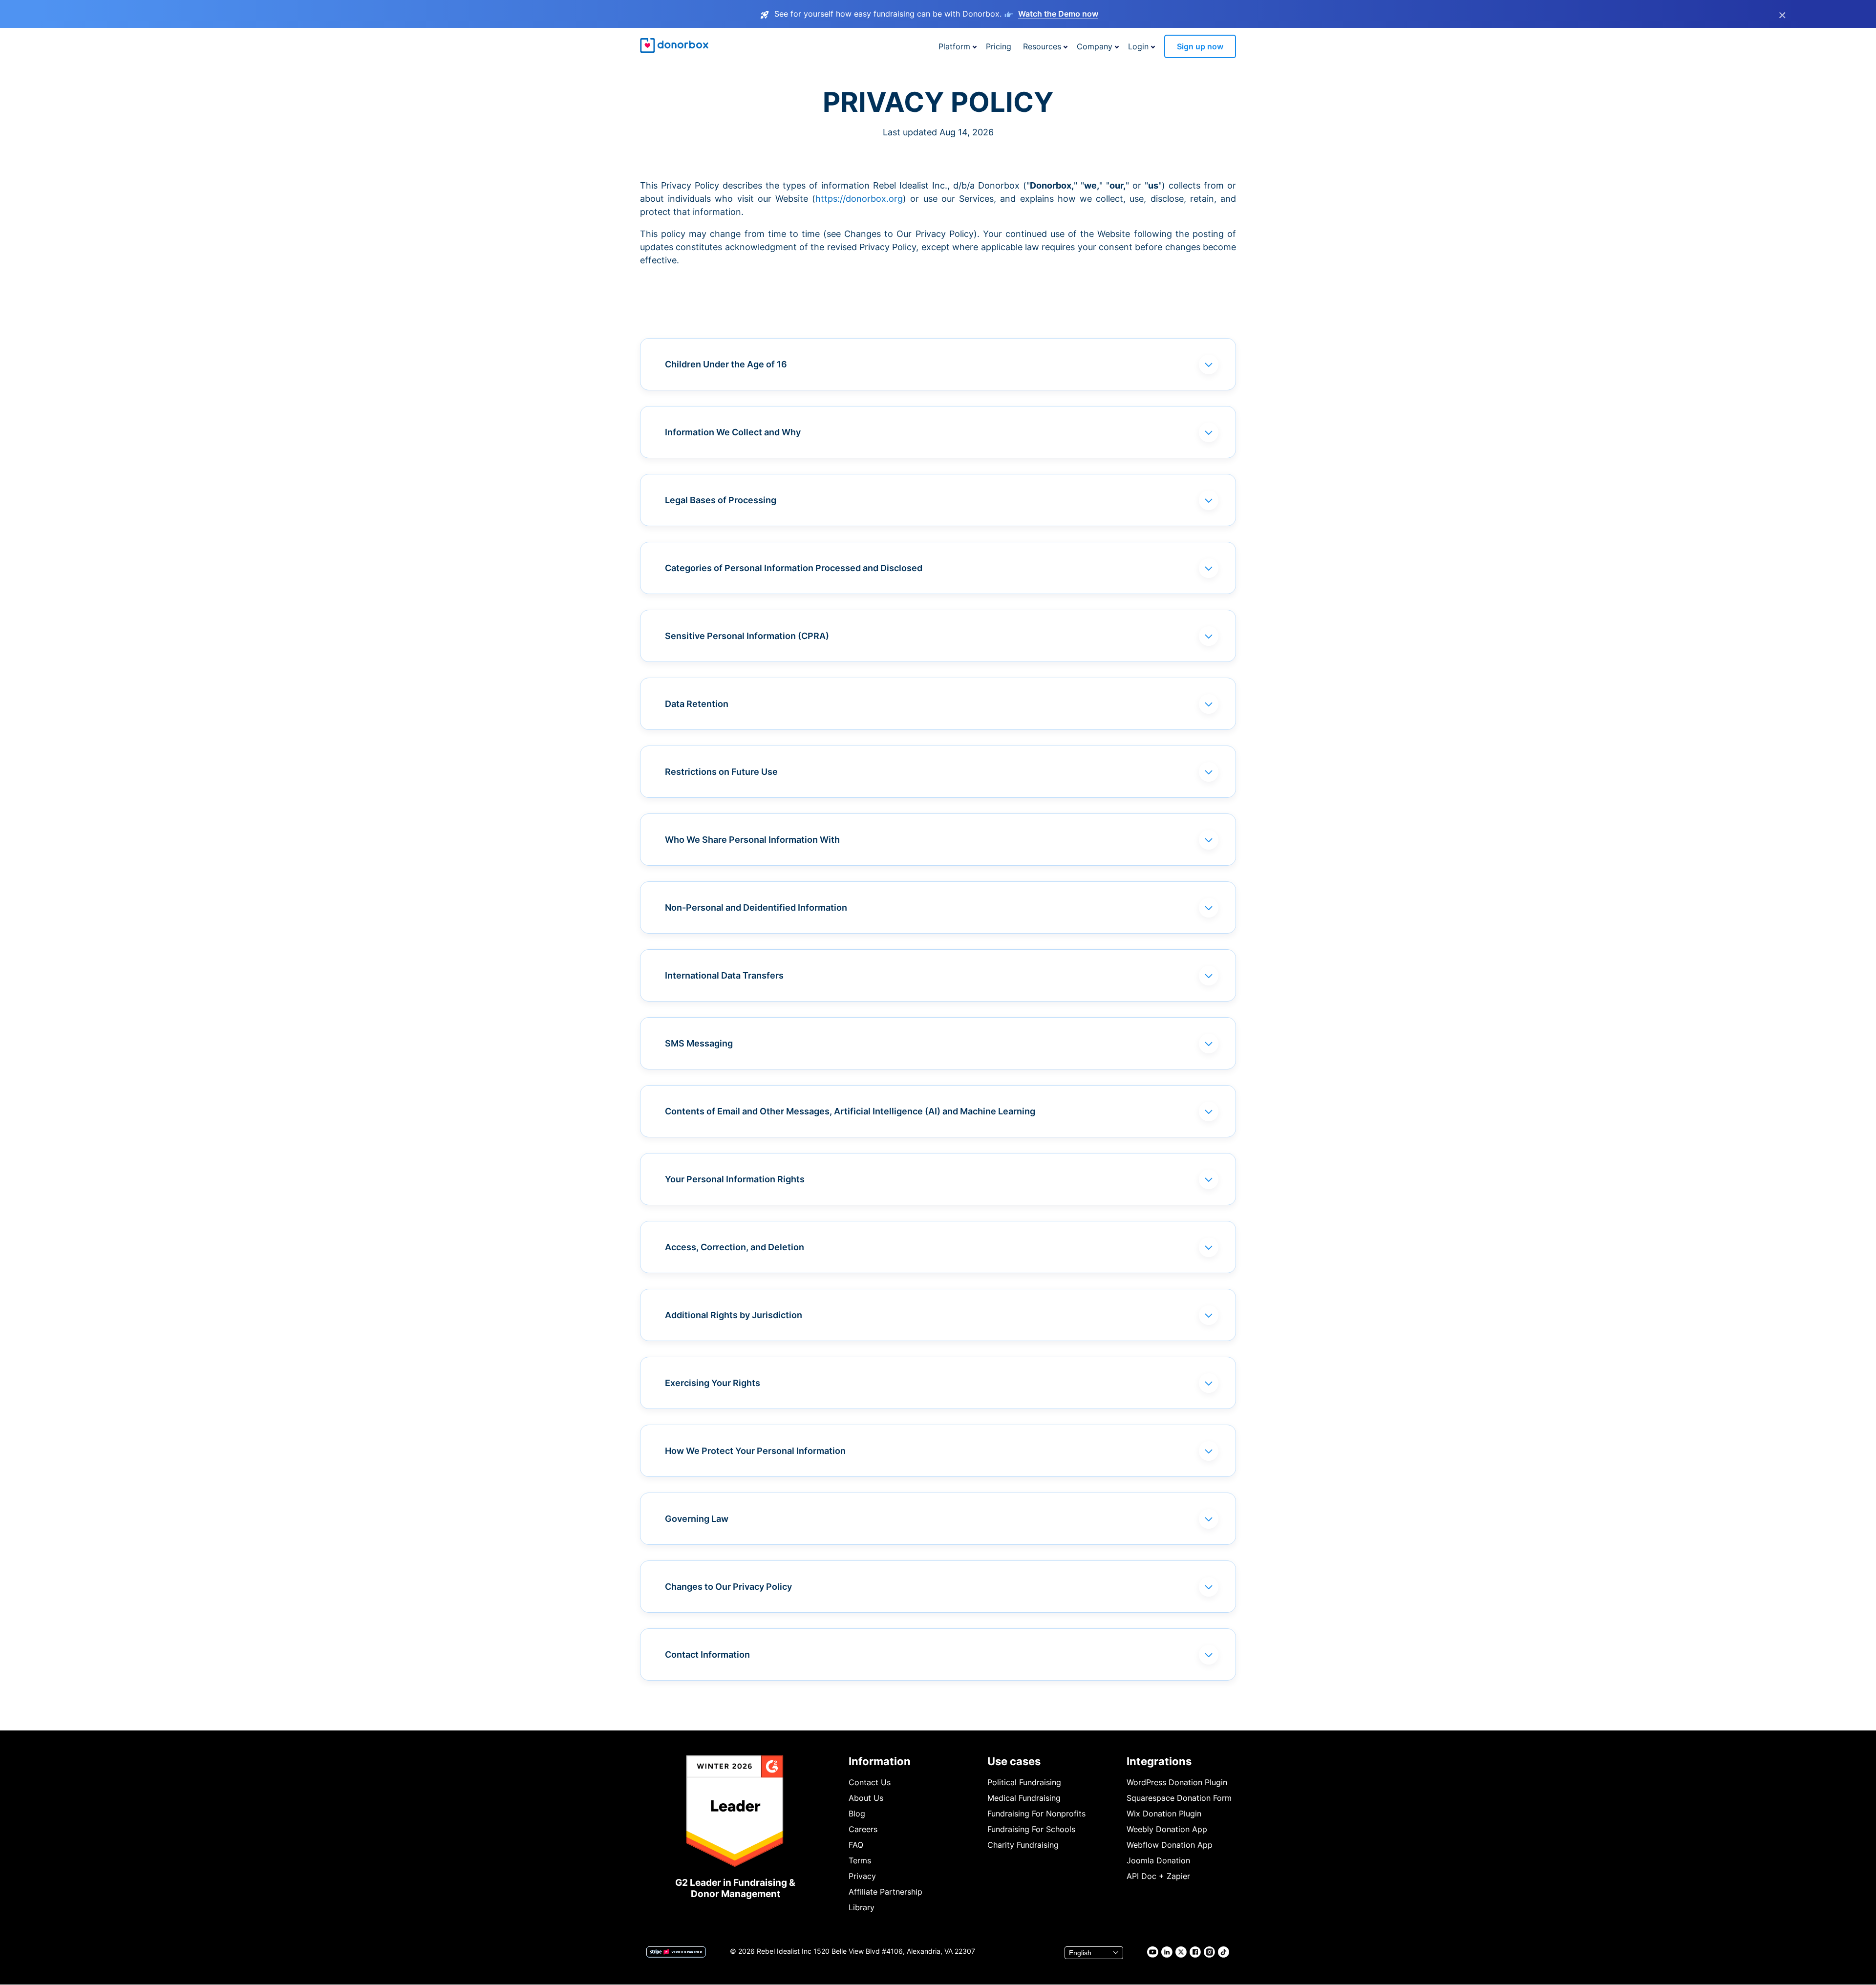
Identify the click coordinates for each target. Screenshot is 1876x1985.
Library (862, 1907)
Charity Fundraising (1023, 1845)
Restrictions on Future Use (721, 772)
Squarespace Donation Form (1179, 1798)
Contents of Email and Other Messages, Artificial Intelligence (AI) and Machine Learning (850, 1111)
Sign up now (1200, 46)
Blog (857, 1814)
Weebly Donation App (1167, 1829)
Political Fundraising (1024, 1782)
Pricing (999, 46)
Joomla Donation (1158, 1860)
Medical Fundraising (1024, 1798)
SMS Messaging (699, 1043)
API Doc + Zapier (1158, 1876)
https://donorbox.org (859, 199)
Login (1138, 46)
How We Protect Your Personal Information (755, 1451)
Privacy (862, 1876)
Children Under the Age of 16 (726, 364)
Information (880, 1761)
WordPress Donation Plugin (1177, 1782)
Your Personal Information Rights (735, 1179)
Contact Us (870, 1782)
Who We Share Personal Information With (752, 840)
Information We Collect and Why (733, 432)
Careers (863, 1829)
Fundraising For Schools (1031, 1829)
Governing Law (697, 1519)
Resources (1042, 46)
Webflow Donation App (1170, 1845)
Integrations (1159, 1761)
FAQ (856, 1845)
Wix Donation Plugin (1164, 1814)
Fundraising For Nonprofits (1036, 1814)
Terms (860, 1860)
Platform (954, 46)
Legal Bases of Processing (721, 500)
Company (1095, 46)
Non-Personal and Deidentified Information (756, 907)
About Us (866, 1798)
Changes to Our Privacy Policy (728, 1587)
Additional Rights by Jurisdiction (734, 1315)
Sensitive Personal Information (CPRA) (747, 636)
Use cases (1014, 1761)
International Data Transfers (724, 975)
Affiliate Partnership (885, 1892)
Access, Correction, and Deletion (735, 1247)
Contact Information (707, 1654)
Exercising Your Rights (713, 1383)
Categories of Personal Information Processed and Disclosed (794, 568)
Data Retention (697, 704)
